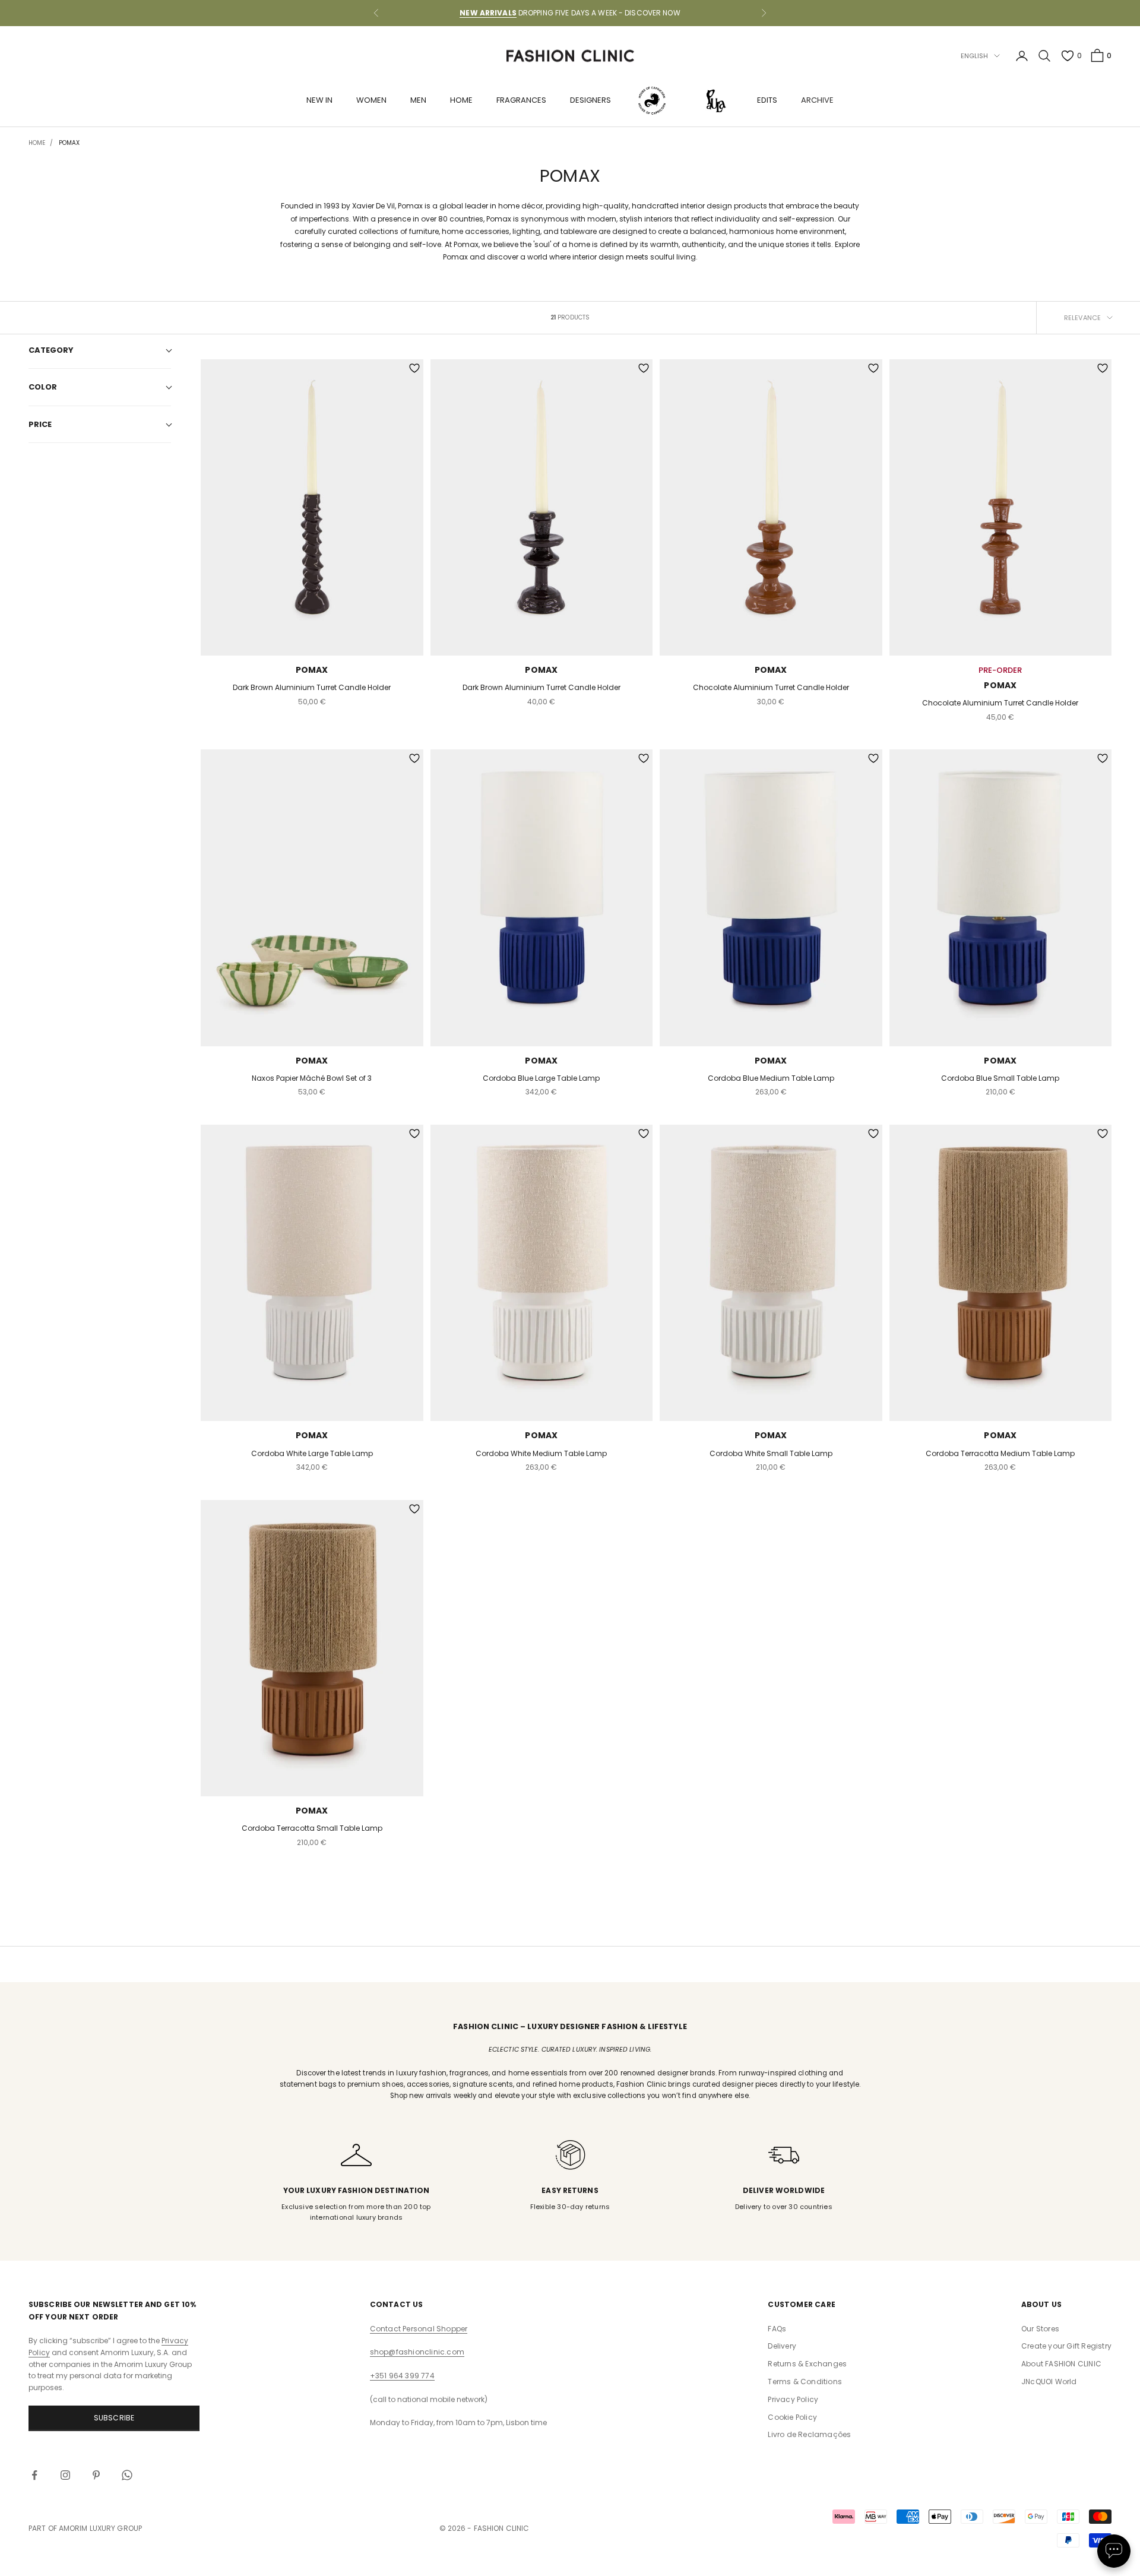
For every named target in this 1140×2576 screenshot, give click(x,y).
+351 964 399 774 (402, 2376)
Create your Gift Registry (1066, 2346)
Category (51, 350)
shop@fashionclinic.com (417, 2352)
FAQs (777, 2329)
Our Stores (1040, 2329)
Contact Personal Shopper (419, 2329)
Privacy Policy (793, 2399)
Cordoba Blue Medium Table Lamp (771, 1078)
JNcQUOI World (1049, 2382)
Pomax (312, 670)
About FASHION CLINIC (1061, 2364)
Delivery (782, 2346)
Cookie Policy (792, 2417)
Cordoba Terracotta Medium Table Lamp (1000, 1453)
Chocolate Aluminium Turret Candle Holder (771, 687)
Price (40, 424)
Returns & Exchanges (807, 2364)
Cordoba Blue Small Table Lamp (1000, 1078)
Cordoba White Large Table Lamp (312, 1453)
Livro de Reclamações (809, 2434)
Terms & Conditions (805, 2382)
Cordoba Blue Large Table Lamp (541, 1078)
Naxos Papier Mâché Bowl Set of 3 (312, 1078)
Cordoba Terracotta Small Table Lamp (312, 1828)
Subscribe (114, 2418)
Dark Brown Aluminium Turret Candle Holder (312, 687)
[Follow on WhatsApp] (127, 2475)
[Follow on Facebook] (34, 2475)
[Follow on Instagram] (65, 2475)
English (975, 56)
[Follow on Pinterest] (96, 2475)
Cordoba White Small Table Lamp (771, 1453)
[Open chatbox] (1114, 2551)
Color (43, 387)
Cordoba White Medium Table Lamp (541, 1453)
